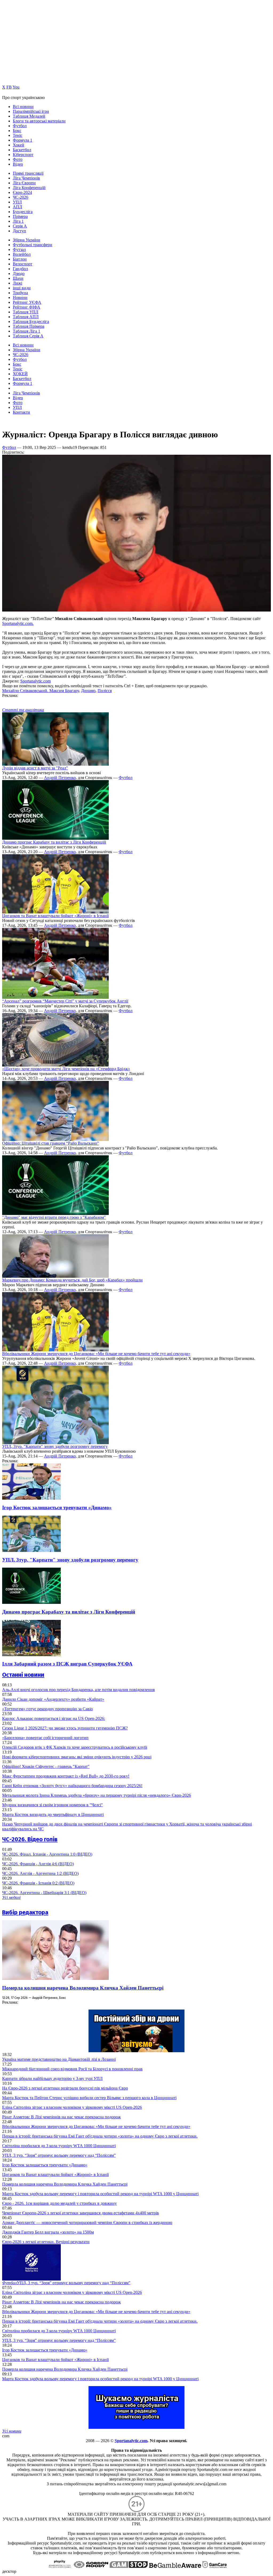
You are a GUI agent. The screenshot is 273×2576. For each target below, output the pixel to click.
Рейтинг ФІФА (27, 307)
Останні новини (23, 1675)
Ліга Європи (24, 183)
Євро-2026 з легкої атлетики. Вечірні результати (46, 2242)
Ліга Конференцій (29, 188)
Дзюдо (19, 273)
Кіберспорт (23, 155)
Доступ (19, 231)
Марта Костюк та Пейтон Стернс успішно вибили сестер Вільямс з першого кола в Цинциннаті (89, 2098)
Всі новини (23, 107)
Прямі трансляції (28, 173)
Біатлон (20, 259)
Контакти (21, 412)
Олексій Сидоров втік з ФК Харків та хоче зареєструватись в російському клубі (75, 1747)
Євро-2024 (22, 192)
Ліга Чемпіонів (26, 178)
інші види (22, 288)
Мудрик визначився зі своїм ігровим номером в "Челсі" (53, 1805)
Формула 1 (23, 140)
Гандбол (20, 269)
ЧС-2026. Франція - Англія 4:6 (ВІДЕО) (38, 1864)
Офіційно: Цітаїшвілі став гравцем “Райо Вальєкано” (51, 1143)
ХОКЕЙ (20, 374)
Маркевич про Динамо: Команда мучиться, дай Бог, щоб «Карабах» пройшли (72, 1280)
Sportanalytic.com (35, 681)
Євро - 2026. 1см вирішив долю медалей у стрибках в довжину (59, 2203)
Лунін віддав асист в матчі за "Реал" (35, 768)
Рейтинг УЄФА (27, 302)
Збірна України (27, 240)
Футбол (20, 126)
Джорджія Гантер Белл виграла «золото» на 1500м (48, 2232)
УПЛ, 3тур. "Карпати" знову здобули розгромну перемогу (55, 1446)
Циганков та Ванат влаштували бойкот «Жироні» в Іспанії (55, 916)
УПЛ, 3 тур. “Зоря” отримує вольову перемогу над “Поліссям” (59, 2155)
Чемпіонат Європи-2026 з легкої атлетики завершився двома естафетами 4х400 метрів (81, 2213)
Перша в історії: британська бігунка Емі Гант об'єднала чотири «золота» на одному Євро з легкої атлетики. (100, 2136)
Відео (18, 164)
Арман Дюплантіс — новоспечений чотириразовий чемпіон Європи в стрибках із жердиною (87, 2222)
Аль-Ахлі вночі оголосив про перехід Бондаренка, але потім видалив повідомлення (78, 1690)
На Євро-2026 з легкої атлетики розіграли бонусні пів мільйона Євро (65, 2088)
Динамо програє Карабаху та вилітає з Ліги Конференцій (54, 842)
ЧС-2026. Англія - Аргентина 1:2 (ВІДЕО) (40, 1873)
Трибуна (20, 293)
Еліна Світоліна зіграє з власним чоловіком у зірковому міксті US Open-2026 (72, 2107)
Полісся (105, 691)
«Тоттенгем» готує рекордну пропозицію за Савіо (47, 1709)
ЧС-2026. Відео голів (30, 1839)
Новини (20, 297)
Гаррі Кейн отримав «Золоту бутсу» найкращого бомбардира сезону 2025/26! (72, 1786)
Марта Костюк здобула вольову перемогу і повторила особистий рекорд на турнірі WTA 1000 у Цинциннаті (100, 2194)
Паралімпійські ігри (31, 111)
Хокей (19, 145)
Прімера (20, 216)
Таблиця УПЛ (26, 312)
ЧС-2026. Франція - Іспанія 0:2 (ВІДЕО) (38, 1883)
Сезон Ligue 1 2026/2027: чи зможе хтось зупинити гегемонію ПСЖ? (65, 1728)
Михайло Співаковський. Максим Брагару (41, 691)
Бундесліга (23, 212)
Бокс (17, 131)
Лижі (17, 283)
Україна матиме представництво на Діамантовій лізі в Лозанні (59, 2059)
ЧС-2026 (21, 197)
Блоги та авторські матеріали (39, 121)
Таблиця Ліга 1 (27, 331)
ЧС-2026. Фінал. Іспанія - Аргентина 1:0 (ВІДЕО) (47, 1854)
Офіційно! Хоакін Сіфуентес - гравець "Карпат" (46, 1766)
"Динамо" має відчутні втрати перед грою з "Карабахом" (54, 1217)
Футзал (19, 249)
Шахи (18, 278)
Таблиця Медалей (29, 116)
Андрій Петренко (60, 778)
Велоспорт (23, 264)
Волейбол (22, 254)
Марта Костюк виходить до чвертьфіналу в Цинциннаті (53, 1814)
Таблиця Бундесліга (31, 321)
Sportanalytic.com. (18, 623)
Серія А (20, 226)
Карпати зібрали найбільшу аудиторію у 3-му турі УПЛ (52, 2078)
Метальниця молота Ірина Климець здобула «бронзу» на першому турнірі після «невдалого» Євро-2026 (97, 1795)
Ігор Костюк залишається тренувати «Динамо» (57, 1507)
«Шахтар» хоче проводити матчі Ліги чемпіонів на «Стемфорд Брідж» (66, 1069)
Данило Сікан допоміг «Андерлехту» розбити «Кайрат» (53, 1699)
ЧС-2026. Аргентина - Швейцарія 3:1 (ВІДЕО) (44, 1893)
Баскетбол (22, 150)
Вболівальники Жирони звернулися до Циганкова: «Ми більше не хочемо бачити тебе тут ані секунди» (96, 1354)
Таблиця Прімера (29, 326)
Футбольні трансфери (33, 245)
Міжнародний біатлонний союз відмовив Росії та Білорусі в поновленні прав (72, 2069)
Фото (18, 159)
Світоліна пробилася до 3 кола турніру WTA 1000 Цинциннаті (59, 2146)
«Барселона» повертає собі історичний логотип (45, 1738)
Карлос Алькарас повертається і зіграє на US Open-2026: (54, 1718)
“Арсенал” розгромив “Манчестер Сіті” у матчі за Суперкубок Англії (65, 1001)
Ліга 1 (18, 221)
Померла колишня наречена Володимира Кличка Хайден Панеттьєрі (83, 1988)
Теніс (18, 135)
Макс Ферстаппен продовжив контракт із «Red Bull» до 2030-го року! (66, 1776)
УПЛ (17, 202)
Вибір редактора (25, 1912)
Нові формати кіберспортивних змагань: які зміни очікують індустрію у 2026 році (77, 1757)
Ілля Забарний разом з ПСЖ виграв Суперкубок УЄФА (67, 1664)
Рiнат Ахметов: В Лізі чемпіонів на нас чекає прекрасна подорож (61, 2117)
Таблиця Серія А (28, 336)
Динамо (88, 691)
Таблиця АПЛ (26, 317)
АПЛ (17, 207)
